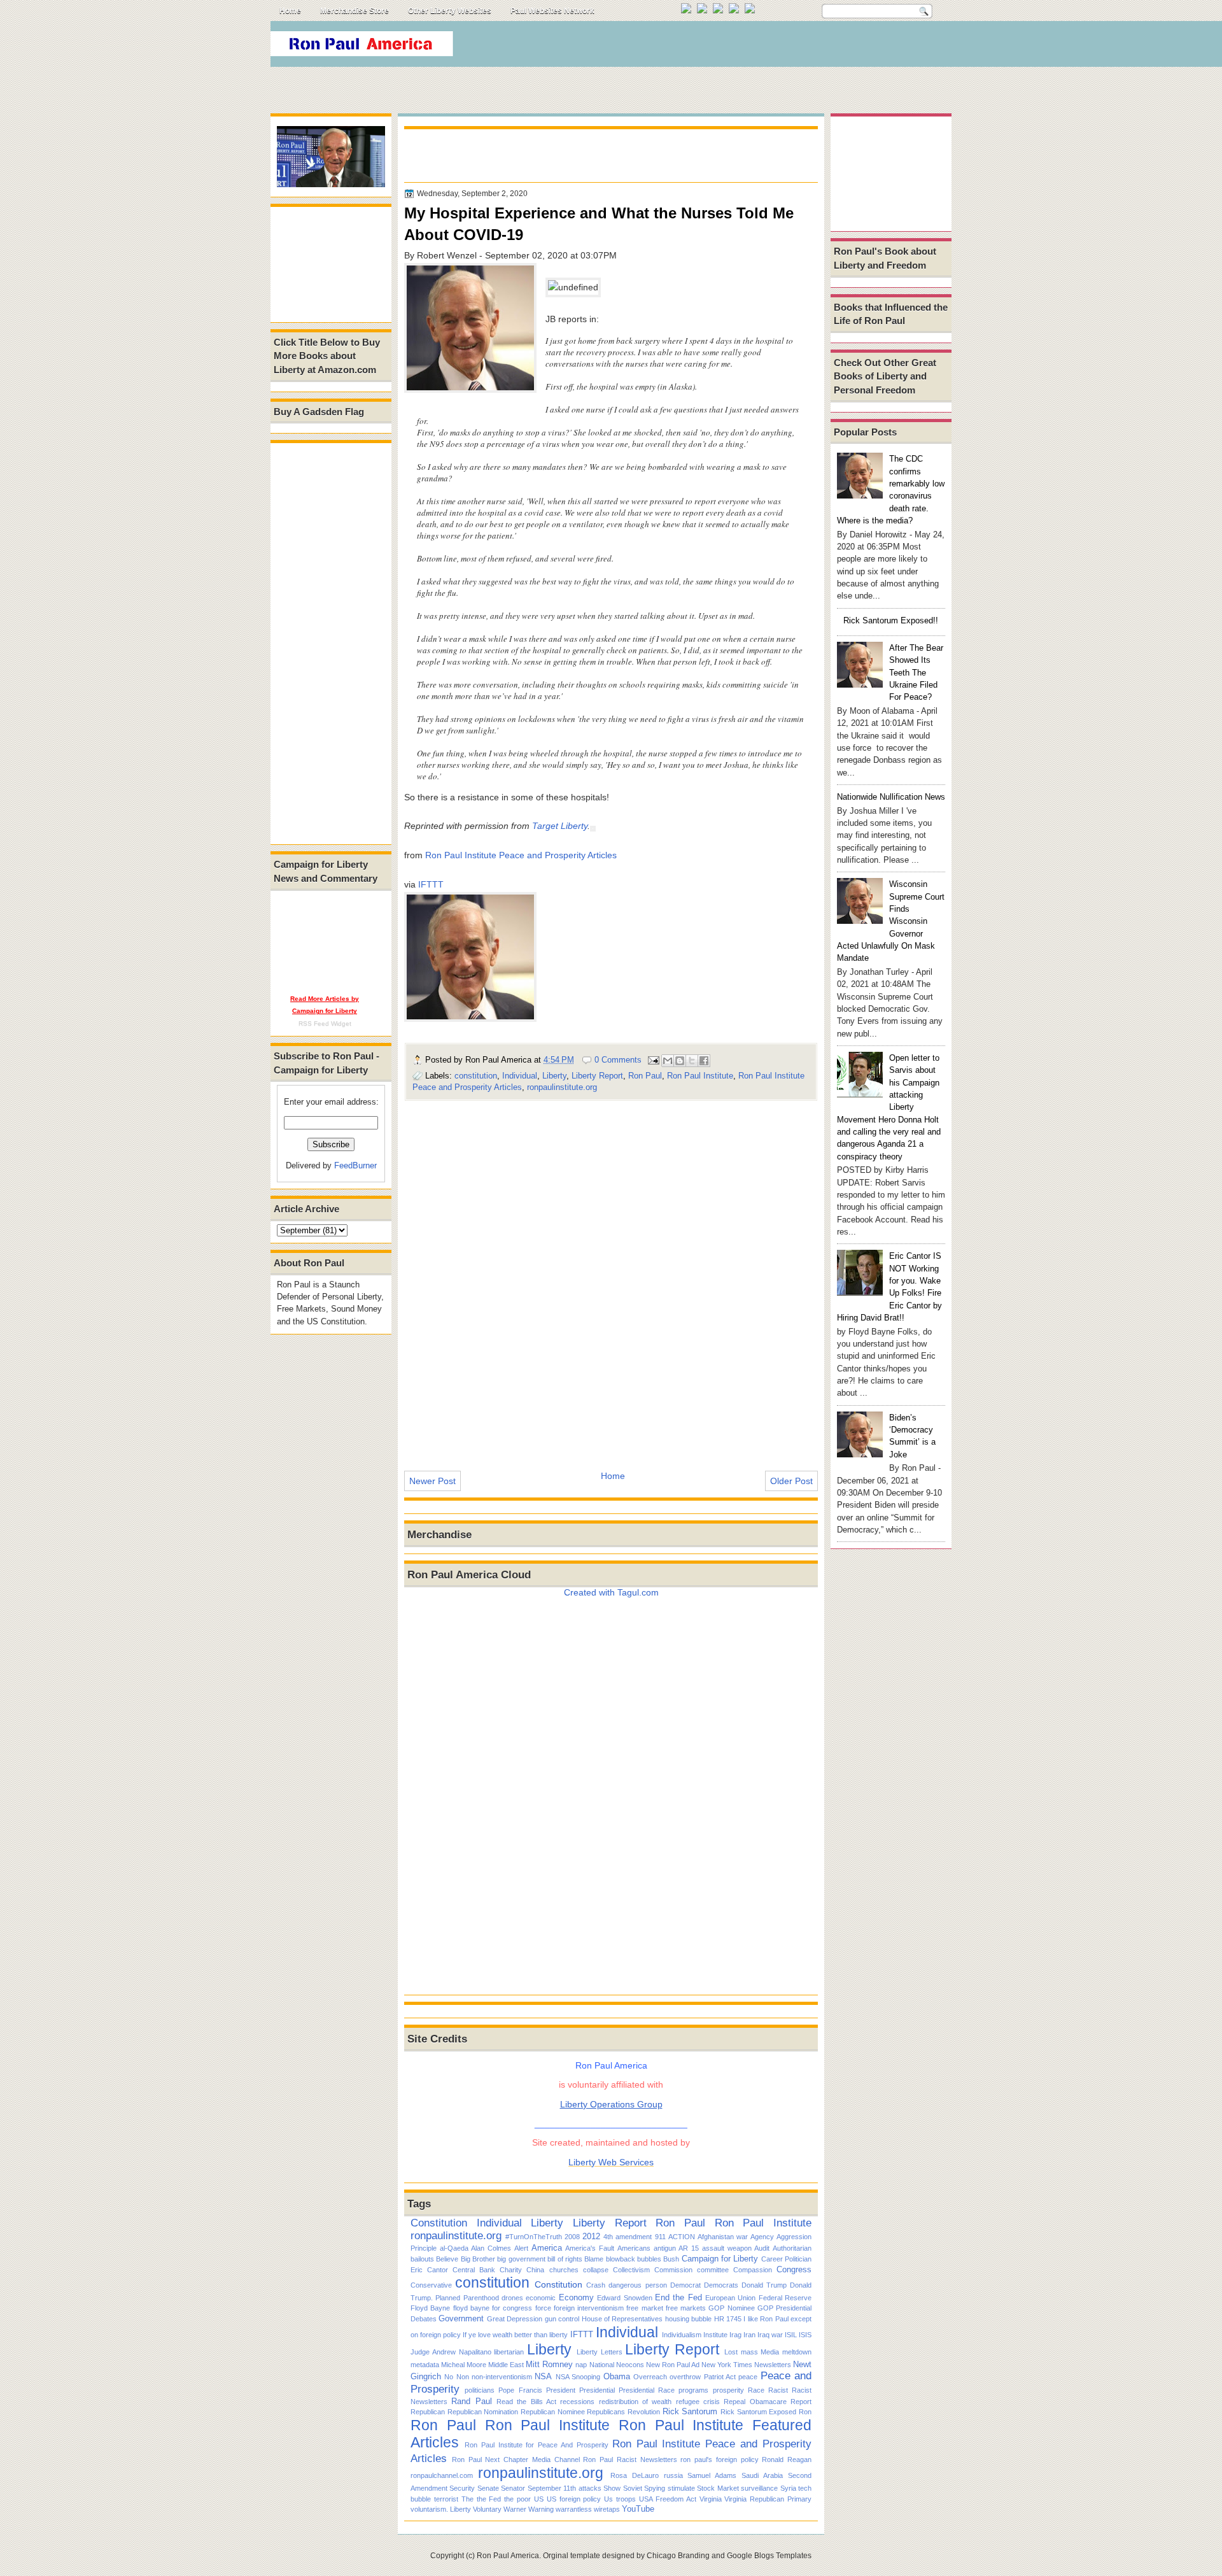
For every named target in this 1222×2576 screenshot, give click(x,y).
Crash (596, 2285)
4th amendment (628, 2237)
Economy (576, 2297)
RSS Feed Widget (325, 1023)
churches (564, 2270)
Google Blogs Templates (769, 2556)
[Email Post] (653, 1060)
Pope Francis (520, 2390)
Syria (788, 2488)
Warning (541, 2509)
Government (461, 2318)
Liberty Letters (600, 2352)
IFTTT (431, 884)
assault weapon (727, 2248)
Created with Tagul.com (611, 1592)
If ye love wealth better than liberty (515, 2335)
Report (801, 2402)
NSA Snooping (578, 2377)
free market (644, 2308)
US (539, 2499)
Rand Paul (471, 2401)
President (561, 2390)
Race (756, 2390)
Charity (511, 2270)
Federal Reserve (785, 2298)
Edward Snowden (624, 2298)
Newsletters (773, 2365)
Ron (805, 2412)
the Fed (489, 2499)
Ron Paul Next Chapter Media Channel (516, 2459)
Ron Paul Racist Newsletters (630, 2459)
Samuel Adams (712, 2475)
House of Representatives (622, 2319)
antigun (665, 2248)
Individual (520, 1076)
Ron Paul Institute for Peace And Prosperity (537, 2445)
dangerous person (637, 2285)
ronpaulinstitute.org (562, 1087)
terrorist (446, 2499)
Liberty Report (597, 1076)
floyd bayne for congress (493, 2308)
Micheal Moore (464, 2365)
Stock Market (718, 2488)
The (467, 2499)
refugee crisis (698, 2402)
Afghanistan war (723, 2237)
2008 (572, 2237)
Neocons (630, 2365)
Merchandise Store (355, 11)
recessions (577, 2402)
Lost (731, 2352)
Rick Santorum (690, 2411)
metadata (425, 2365)
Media (770, 2352)
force (543, 2308)
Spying (655, 2488)
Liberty (554, 1076)
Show (612, 2488)
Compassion (753, 2270)
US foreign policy (574, 2499)
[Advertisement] (719, 47)
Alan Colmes (491, 2248)
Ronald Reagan (787, 2459)
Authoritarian (792, 2248)
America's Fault (590, 2248)
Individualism (682, 2335)
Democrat (685, 2285)
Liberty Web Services (611, 2162)
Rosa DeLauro (635, 2475)
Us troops (620, 2499)
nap (581, 2365)
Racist (778, 2390)
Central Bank (474, 2270)
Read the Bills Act (526, 2402)
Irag (735, 2335)
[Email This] (668, 1061)
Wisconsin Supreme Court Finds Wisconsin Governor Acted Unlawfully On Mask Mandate (891, 921)
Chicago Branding (678, 2556)
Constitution (439, 2223)
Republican (428, 2412)
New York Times (727, 2365)
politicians (480, 2390)
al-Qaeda (454, 2248)
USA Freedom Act (668, 2499)
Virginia (711, 2499)
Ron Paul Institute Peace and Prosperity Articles (521, 855)
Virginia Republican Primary (768, 2499)
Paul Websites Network (552, 11)
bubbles (649, 2259)
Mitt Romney (549, 2364)
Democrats (721, 2285)
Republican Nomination (483, 2412)
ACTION (682, 2237)
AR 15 (689, 2248)
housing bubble (688, 2319)
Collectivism (631, 2270)
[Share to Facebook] (704, 1061)
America (547, 2248)
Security (462, 2488)
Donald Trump (764, 2285)
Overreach (650, 2377)
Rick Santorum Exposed (758, 2412)
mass (749, 2352)
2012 (591, 2236)
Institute (715, 2335)
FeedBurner (355, 1165)
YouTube (638, 2509)
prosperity (728, 2390)
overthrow (685, 2377)
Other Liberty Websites (450, 11)
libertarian (509, 2352)
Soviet (633, 2488)
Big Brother (478, 2259)
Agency (762, 2237)
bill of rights (565, 2259)
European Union (730, 2298)
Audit (762, 2248)
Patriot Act (720, 2377)
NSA (543, 2376)
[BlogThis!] (680, 1061)
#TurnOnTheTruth (534, 2237)
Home (290, 11)
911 (660, 2237)
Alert (521, 2248)
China (535, 2270)
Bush (671, 2259)
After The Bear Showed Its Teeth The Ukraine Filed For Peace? (916, 672)
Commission (673, 2270)
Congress (794, 2269)
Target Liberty (560, 826)
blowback (621, 2259)
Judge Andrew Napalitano (451, 2352)
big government (521, 2259)
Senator (513, 2488)
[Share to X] (692, 1061)
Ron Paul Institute (700, 1076)
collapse (596, 2270)
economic (541, 2298)
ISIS (805, 2335)
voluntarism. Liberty (441, 2509)
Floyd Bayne (430, 2308)
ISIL (791, 2335)
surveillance (759, 2488)
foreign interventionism (589, 2308)
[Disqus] (611, 1277)
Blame (594, 2259)
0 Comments (618, 1060)
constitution (476, 1076)
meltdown (797, 2352)
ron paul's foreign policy (719, 2459)
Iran (749, 2335)
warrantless (574, 2509)
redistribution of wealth (636, 2402)
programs (693, 2390)
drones (512, 2298)
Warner (515, 2509)
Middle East (506, 2365)
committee (713, 2270)
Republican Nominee (553, 2412)
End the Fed (678, 2297)
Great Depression (515, 2319)
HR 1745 (728, 2319)
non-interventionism (502, 2377)
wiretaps (607, 2509)
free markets (686, 2308)
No (449, 2377)
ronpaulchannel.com (442, 2475)
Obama (617, 2376)
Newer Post (432, 1481)
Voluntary (487, 2509)
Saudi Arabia (762, 2475)
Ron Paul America (508, 2556)
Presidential (597, 2390)
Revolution (644, 2412)
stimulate (681, 2488)
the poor (517, 2499)
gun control (562, 2319)
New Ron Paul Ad (673, 2365)
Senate (488, 2488)
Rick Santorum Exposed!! (891, 620)
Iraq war (770, 2335)
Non (463, 2377)
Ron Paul (645, 1076)
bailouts (422, 2259)
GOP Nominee (731, 2308)
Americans (634, 2248)
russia (673, 2475)
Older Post (791, 1481)
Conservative (431, 2285)
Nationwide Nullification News (891, 797)
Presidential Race (647, 2390)
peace (748, 2377)
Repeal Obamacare (755, 2402)
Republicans (606, 2412)
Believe (447, 2259)
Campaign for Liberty (720, 2259)
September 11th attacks (565, 2488)
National (602, 2365)
